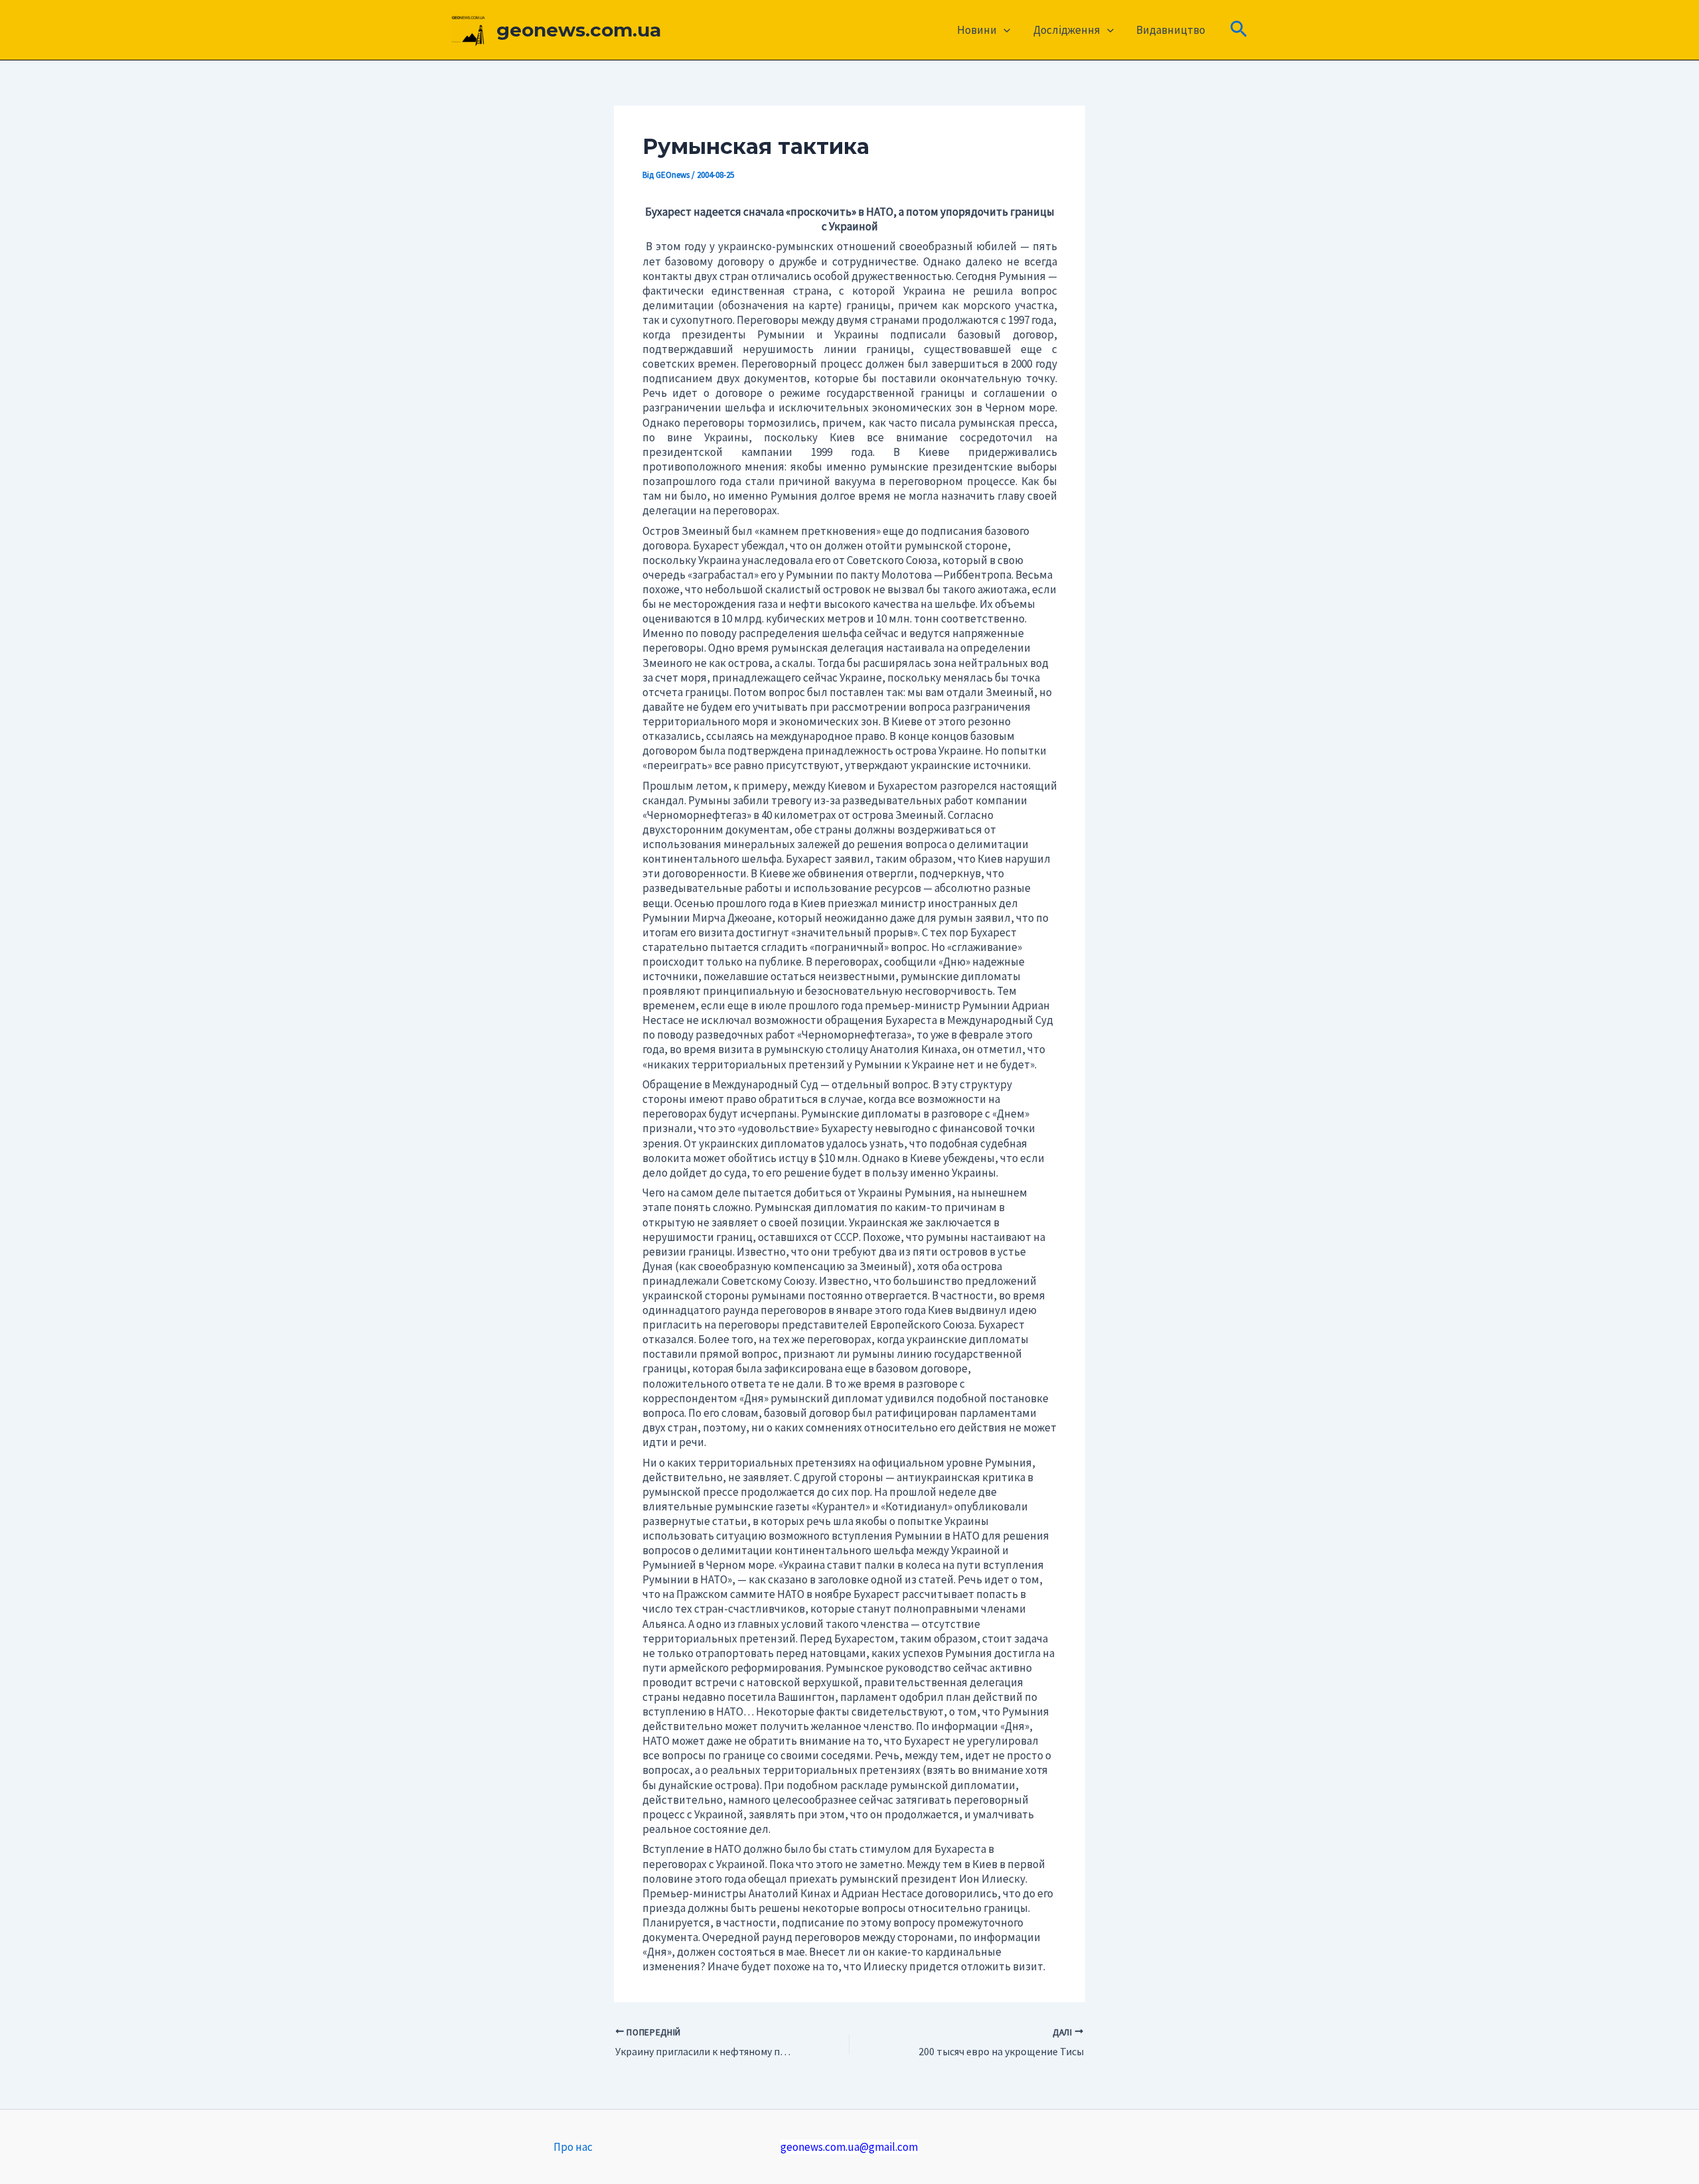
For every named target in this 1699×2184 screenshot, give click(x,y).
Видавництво (1171, 30)
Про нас (573, 2147)
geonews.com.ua (579, 30)
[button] (1003, 30)
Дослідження (1067, 30)
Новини (977, 30)
